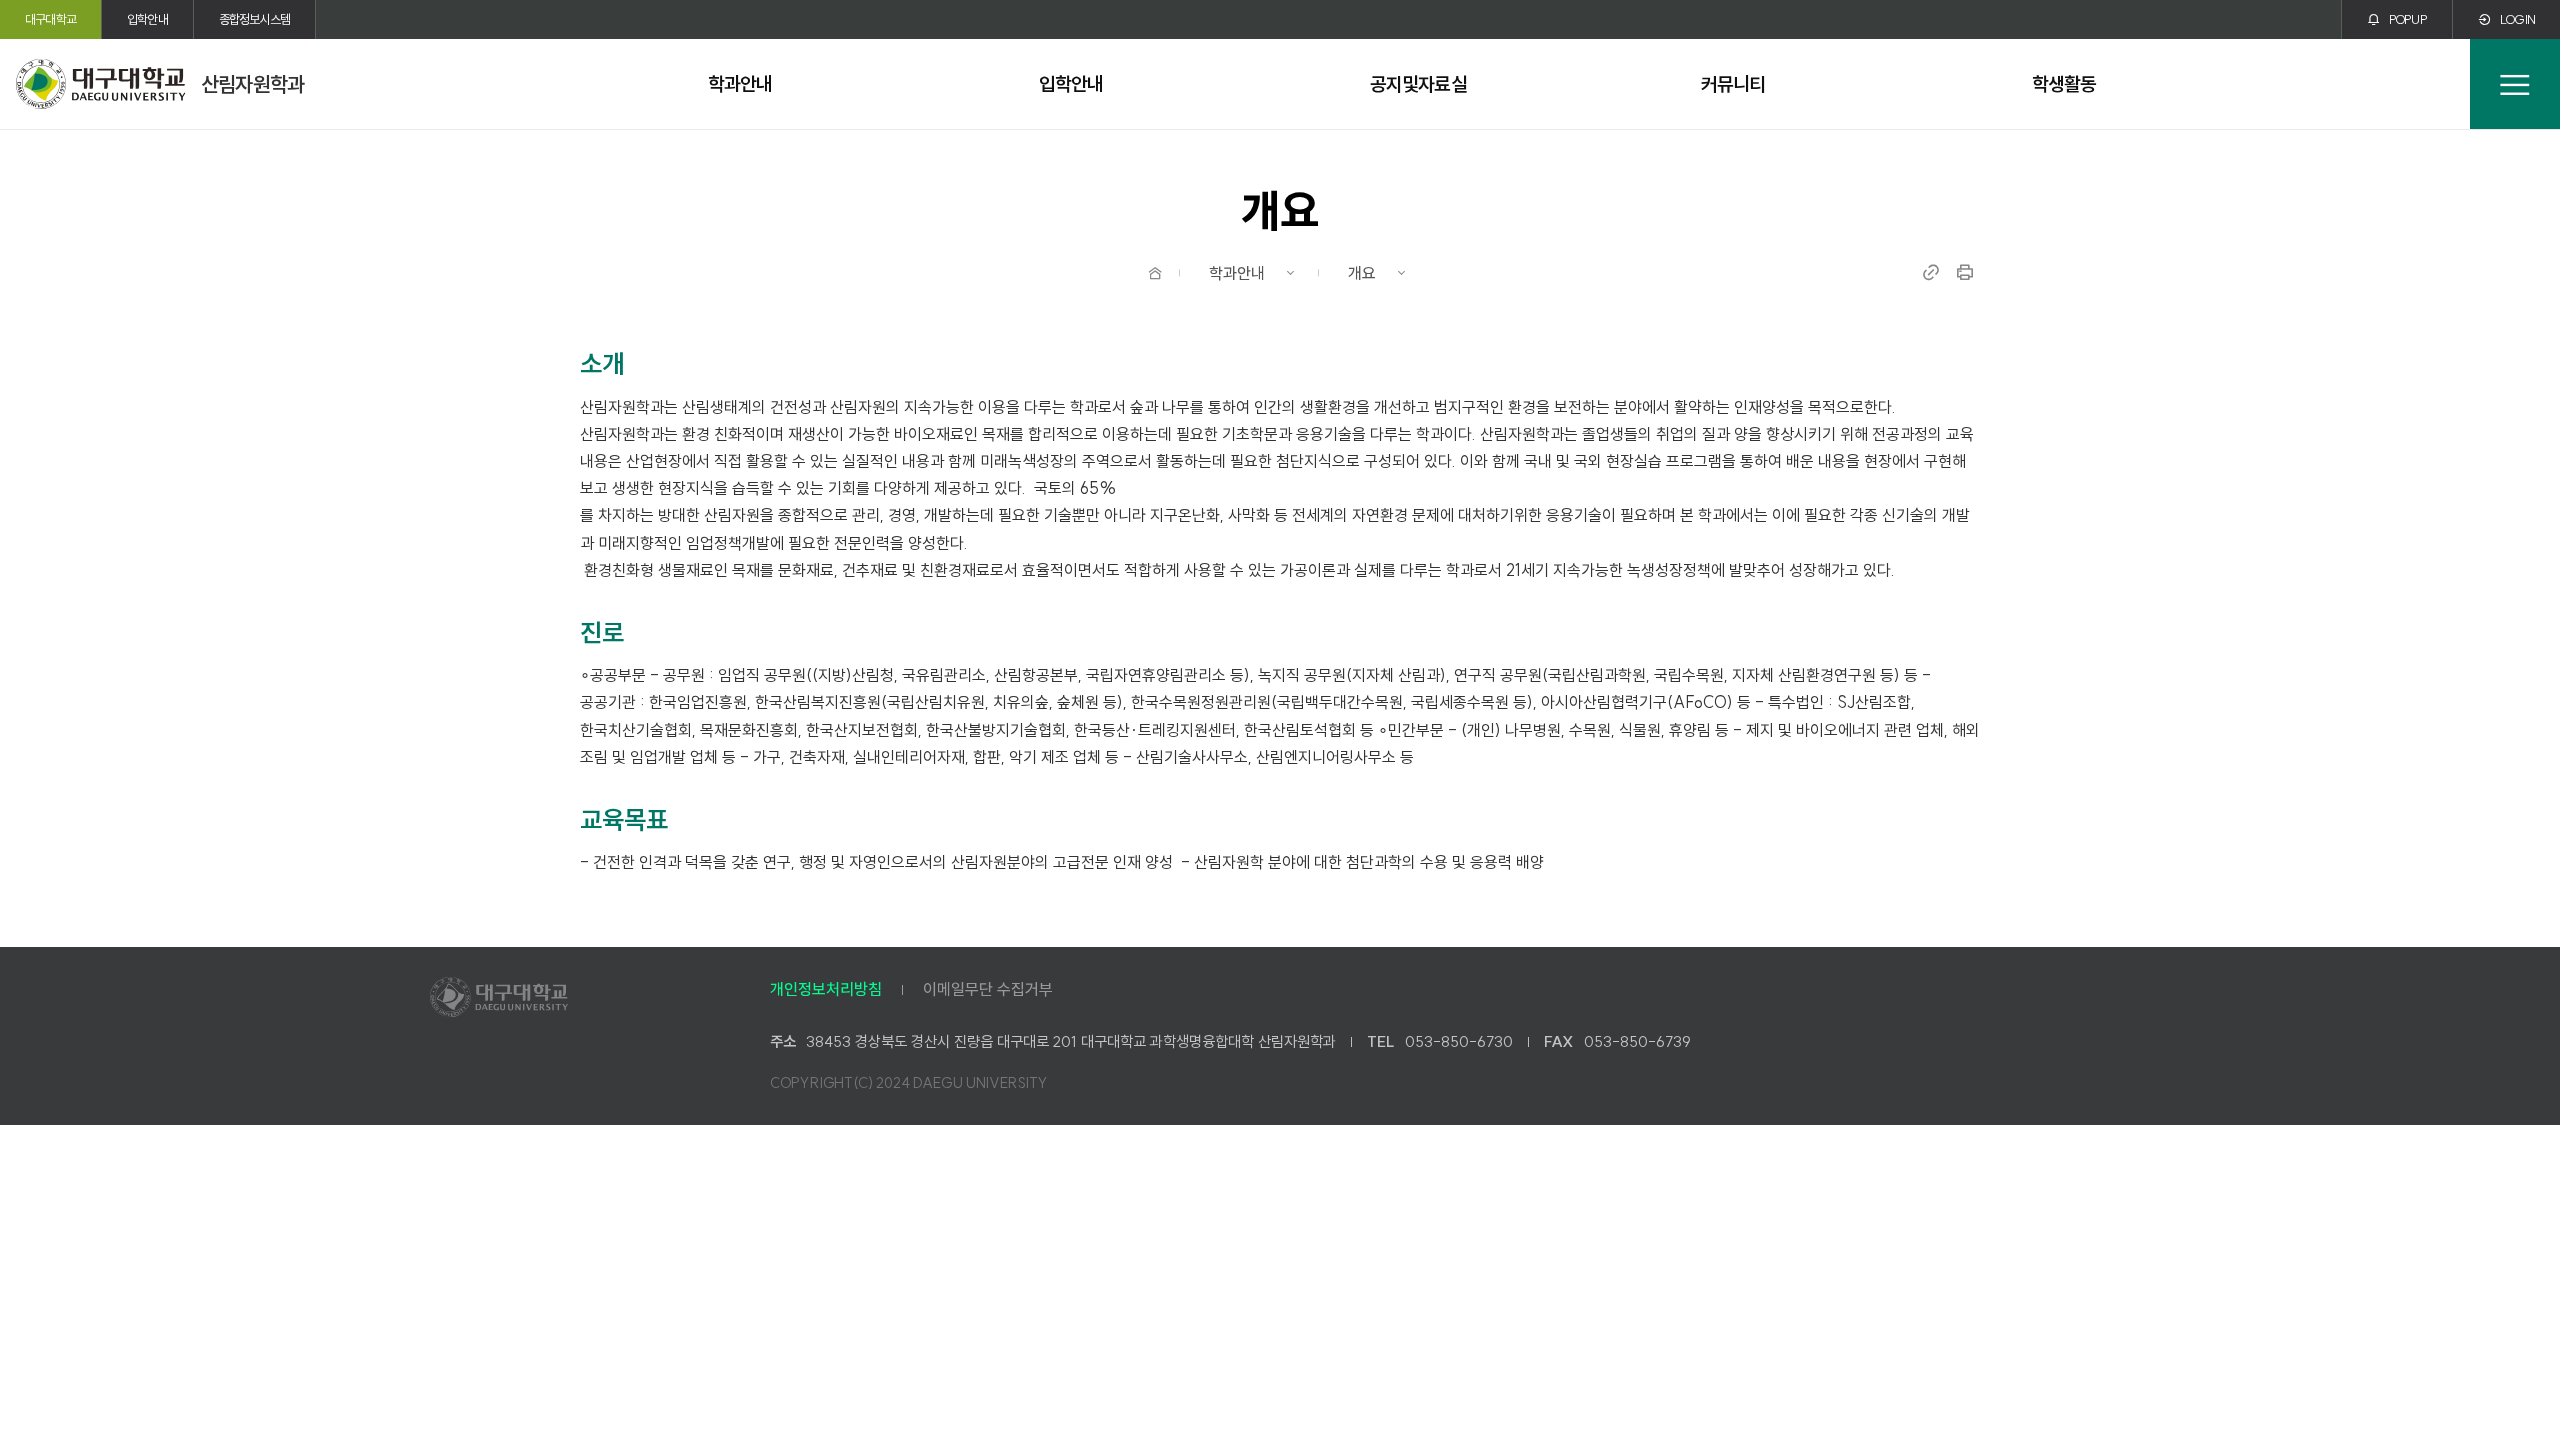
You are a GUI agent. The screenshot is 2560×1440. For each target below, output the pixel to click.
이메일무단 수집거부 (988, 989)
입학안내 (147, 19)
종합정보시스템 (254, 19)
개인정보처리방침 (826, 989)
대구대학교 (50, 19)
